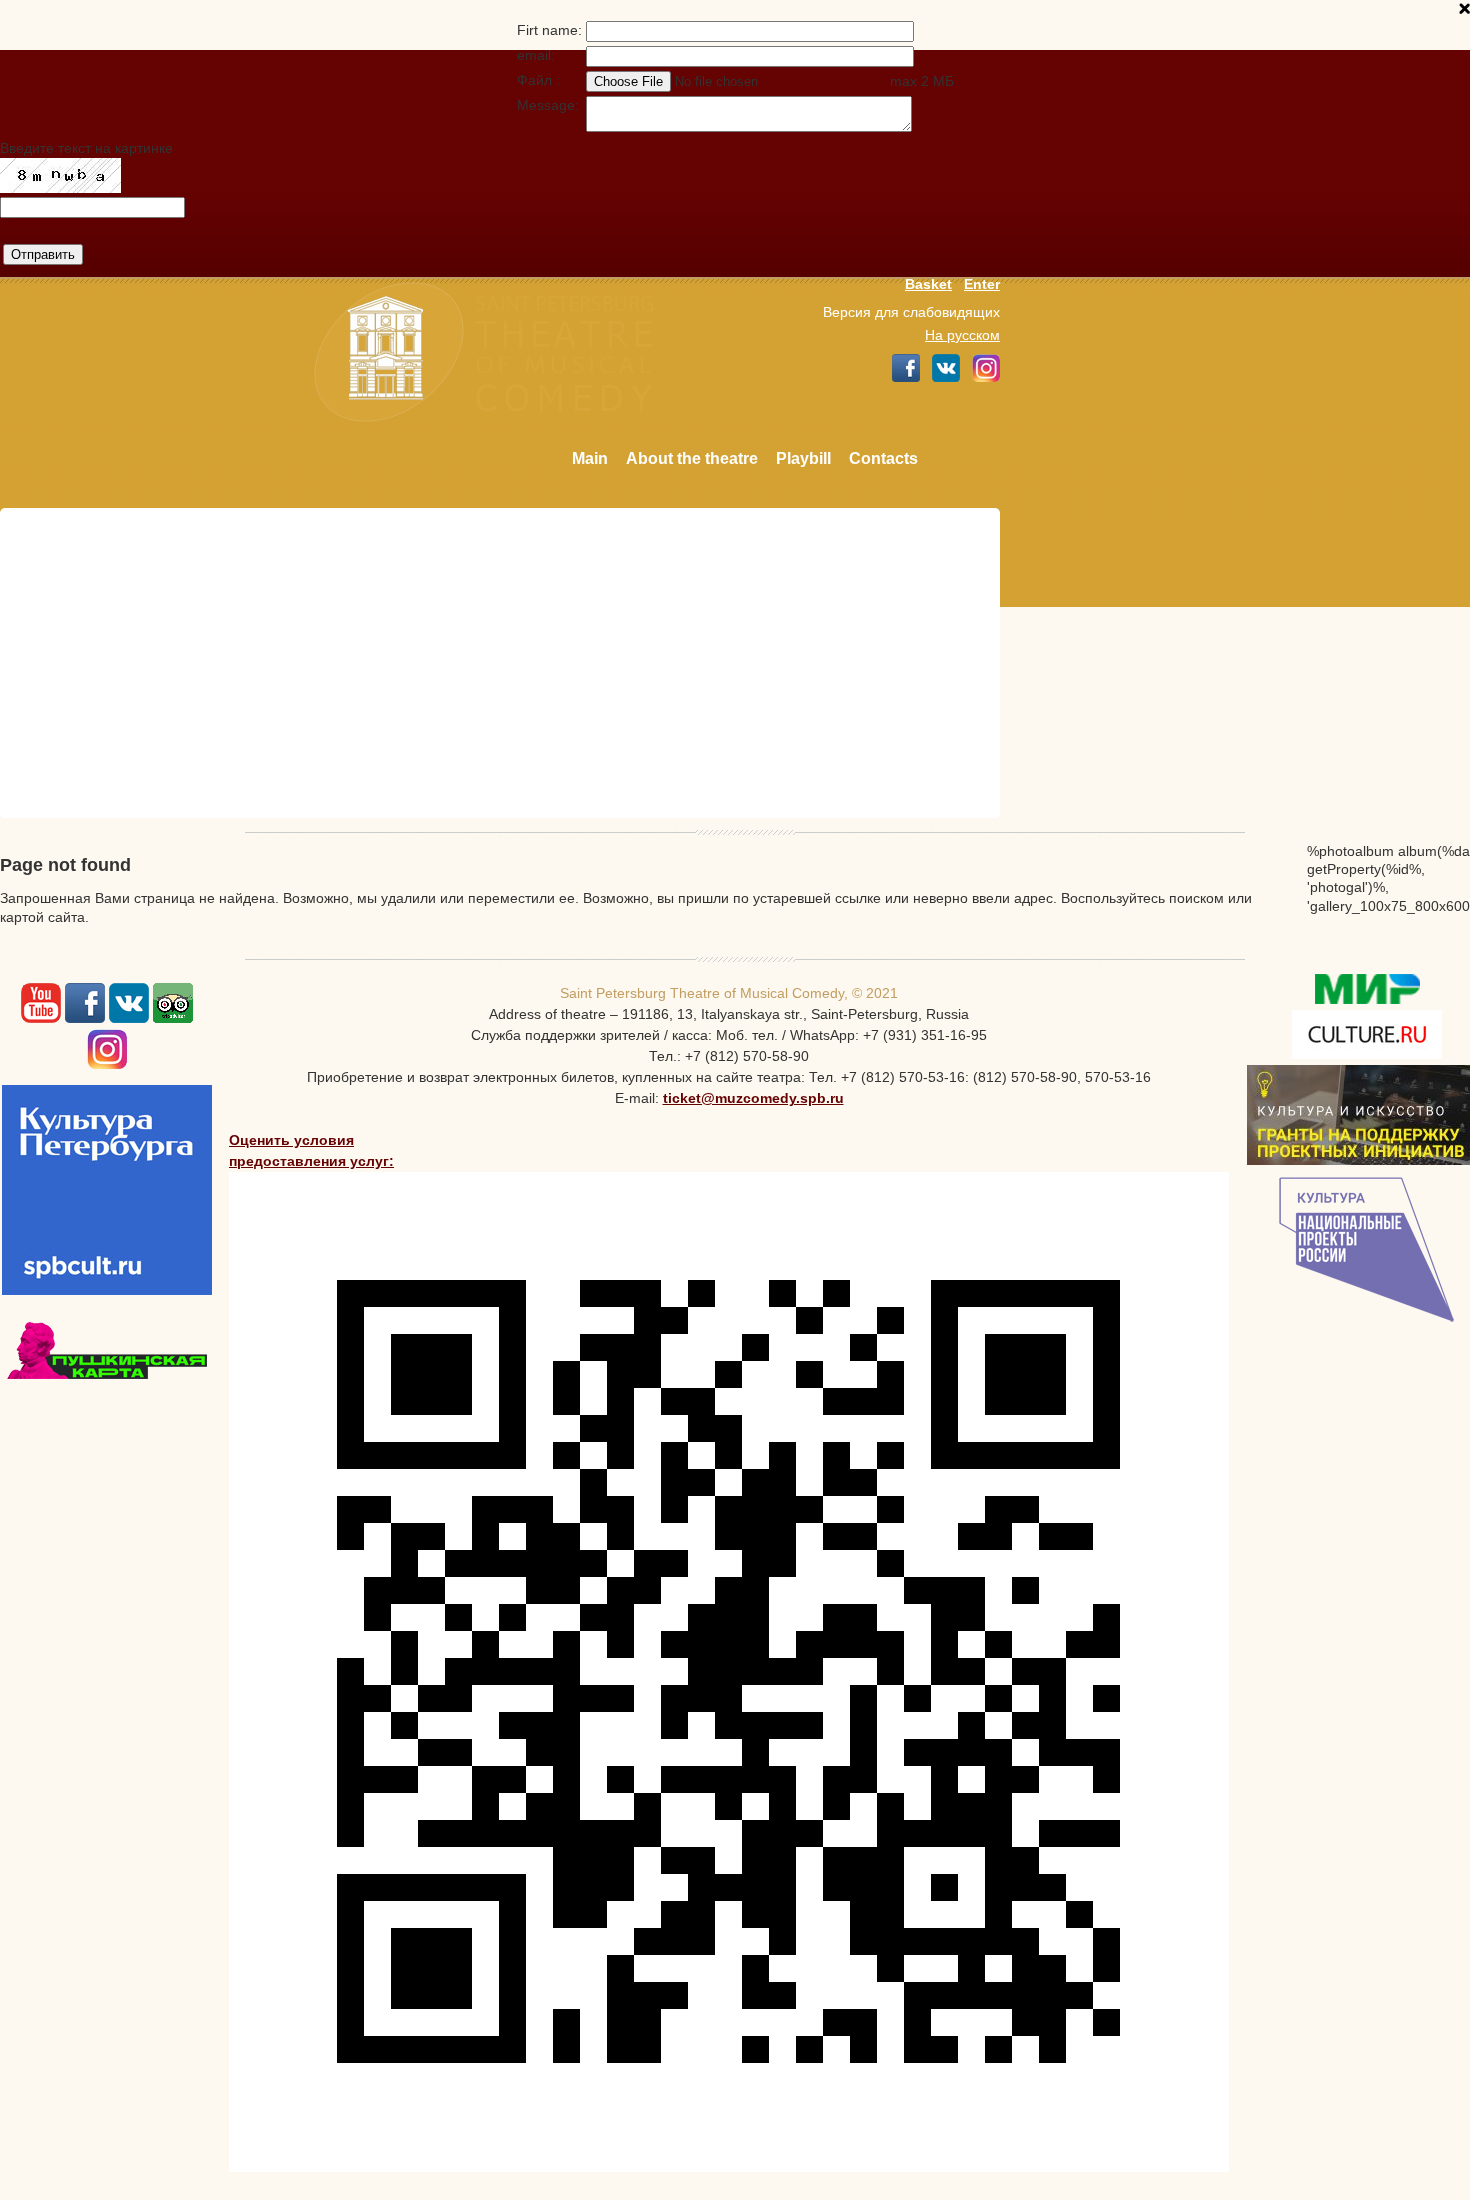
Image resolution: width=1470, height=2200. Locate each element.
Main (590, 458)
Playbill (803, 458)
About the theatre (692, 458)
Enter (982, 284)
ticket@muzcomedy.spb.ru (753, 1098)
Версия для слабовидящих (911, 312)
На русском (962, 335)
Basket (928, 284)
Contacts (883, 458)
